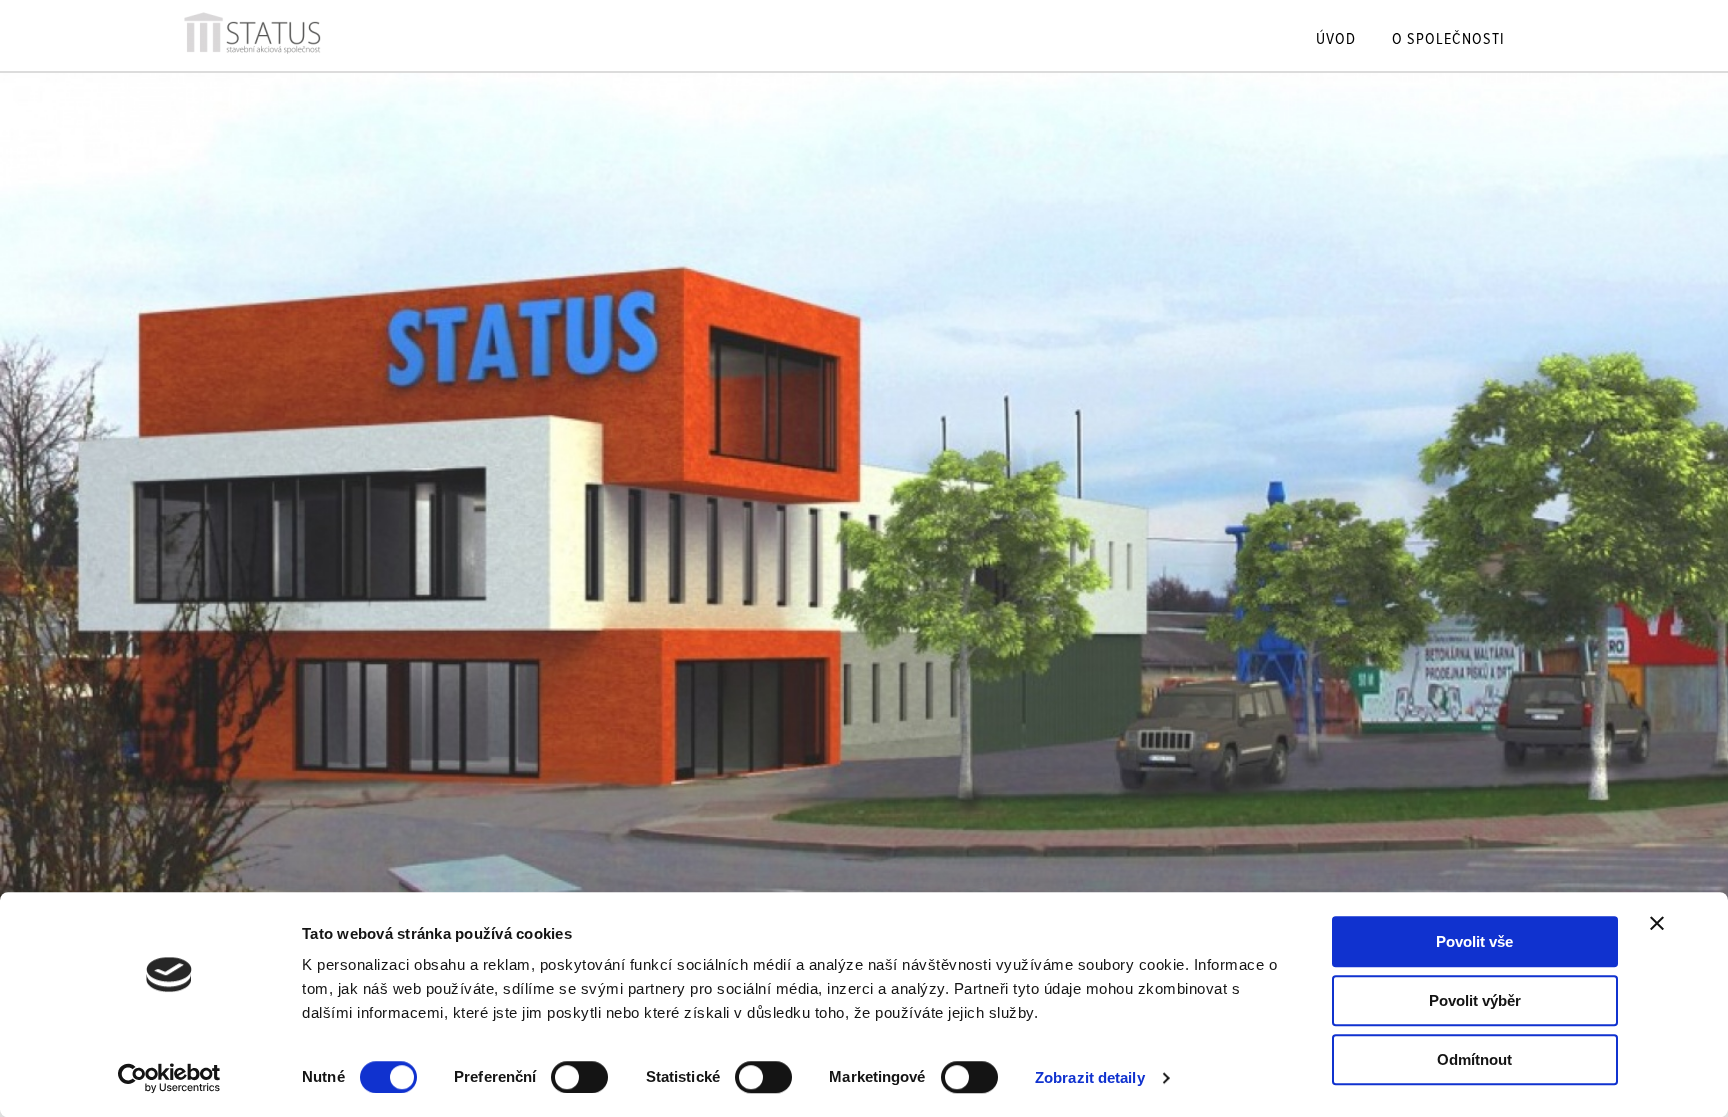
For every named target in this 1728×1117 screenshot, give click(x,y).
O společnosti (1448, 41)
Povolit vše (1474, 941)
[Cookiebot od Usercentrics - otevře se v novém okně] (169, 1078)
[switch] (579, 1077)
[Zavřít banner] (1657, 923)
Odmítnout (1474, 1059)
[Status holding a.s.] (252, 55)
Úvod (1336, 41)
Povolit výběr (1475, 1000)
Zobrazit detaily (1090, 1077)
